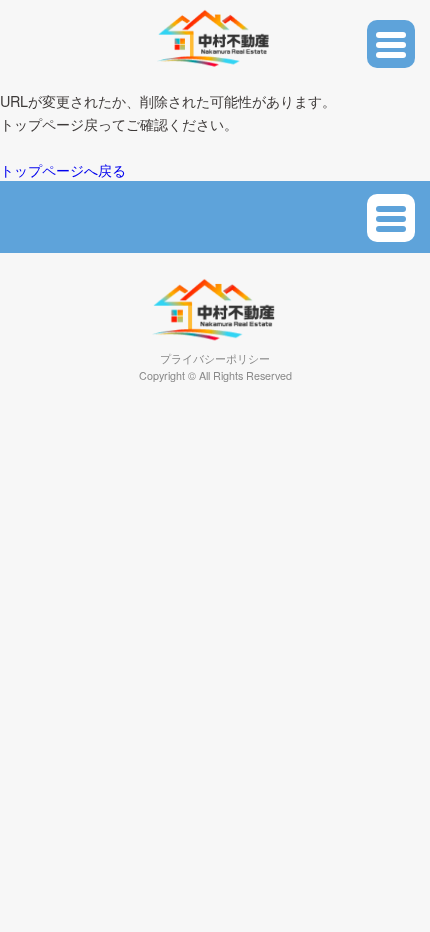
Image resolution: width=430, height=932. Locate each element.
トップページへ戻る (63, 169)
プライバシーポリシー (215, 358)
